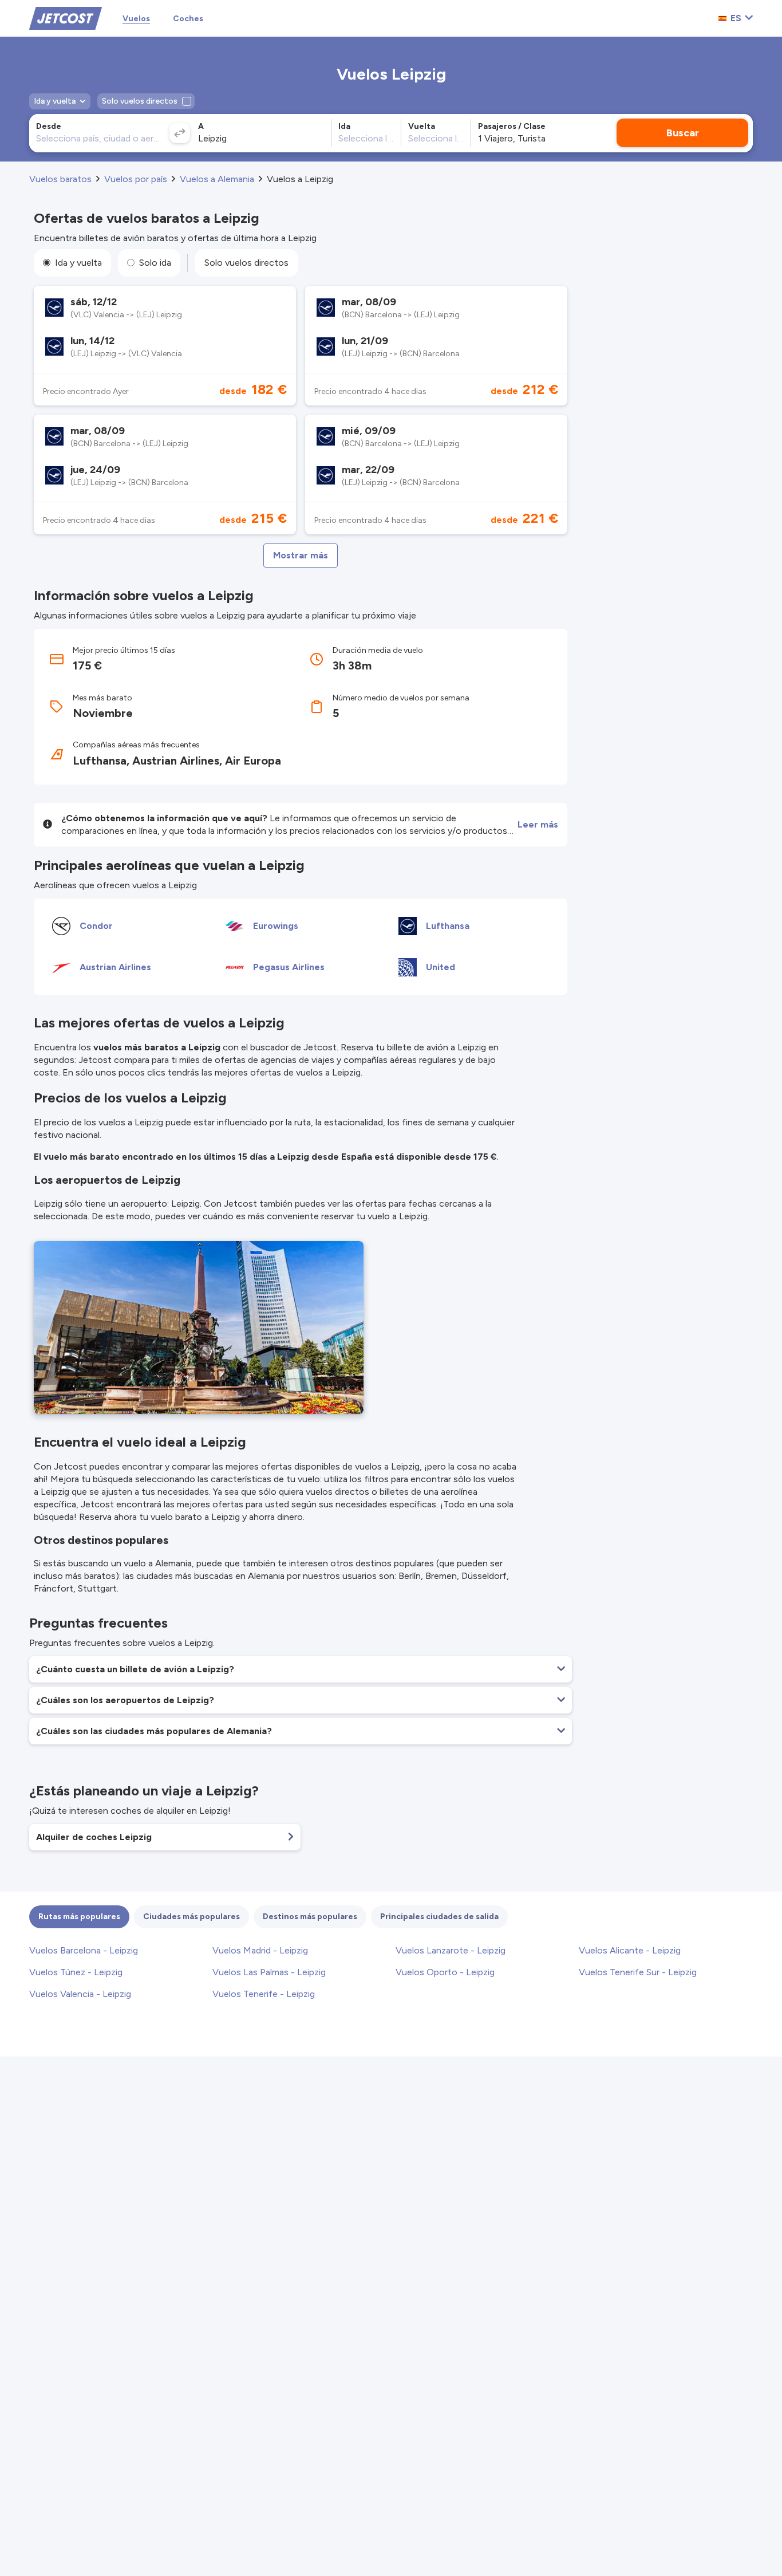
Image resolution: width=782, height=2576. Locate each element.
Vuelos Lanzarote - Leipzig (451, 1950)
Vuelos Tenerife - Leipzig (264, 1994)
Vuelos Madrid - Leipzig (260, 1950)
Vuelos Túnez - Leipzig (76, 1972)
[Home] (66, 17)
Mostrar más (301, 555)
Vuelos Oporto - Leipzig (445, 1972)
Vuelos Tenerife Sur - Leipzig (638, 1972)
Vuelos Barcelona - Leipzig (84, 1950)
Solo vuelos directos (246, 263)
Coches (188, 19)
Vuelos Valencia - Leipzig (80, 1994)
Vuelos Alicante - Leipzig (630, 1950)
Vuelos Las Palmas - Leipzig (269, 1972)
